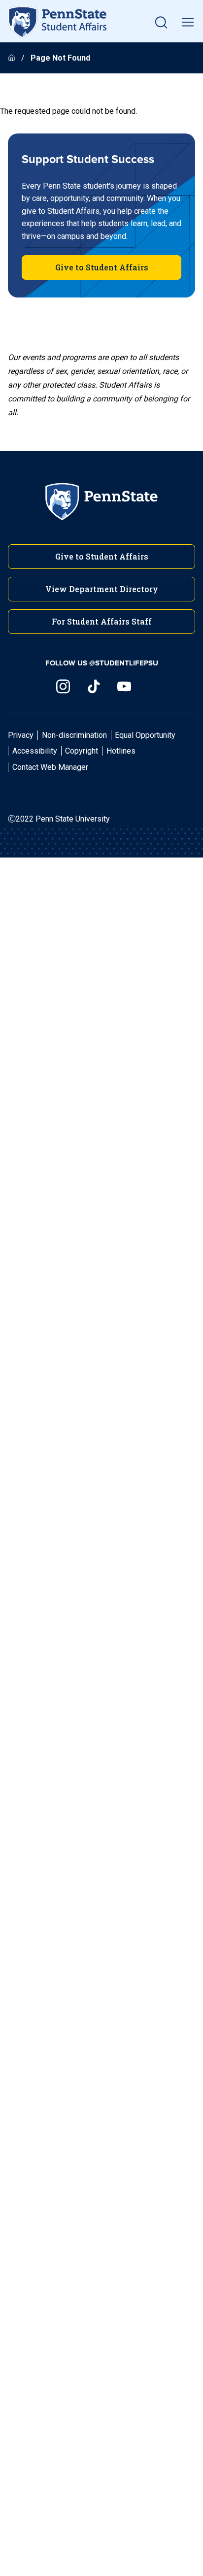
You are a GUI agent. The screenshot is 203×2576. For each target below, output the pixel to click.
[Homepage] (13, 58)
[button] (161, 22)
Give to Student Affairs (102, 267)
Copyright (82, 751)
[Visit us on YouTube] (124, 686)
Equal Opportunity (145, 735)
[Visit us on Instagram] (63, 686)
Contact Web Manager (50, 767)
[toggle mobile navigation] (188, 22)
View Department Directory (102, 589)
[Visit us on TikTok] (94, 686)
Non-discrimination (74, 735)
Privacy (21, 735)
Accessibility (35, 751)
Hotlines (121, 751)
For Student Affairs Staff (102, 621)
